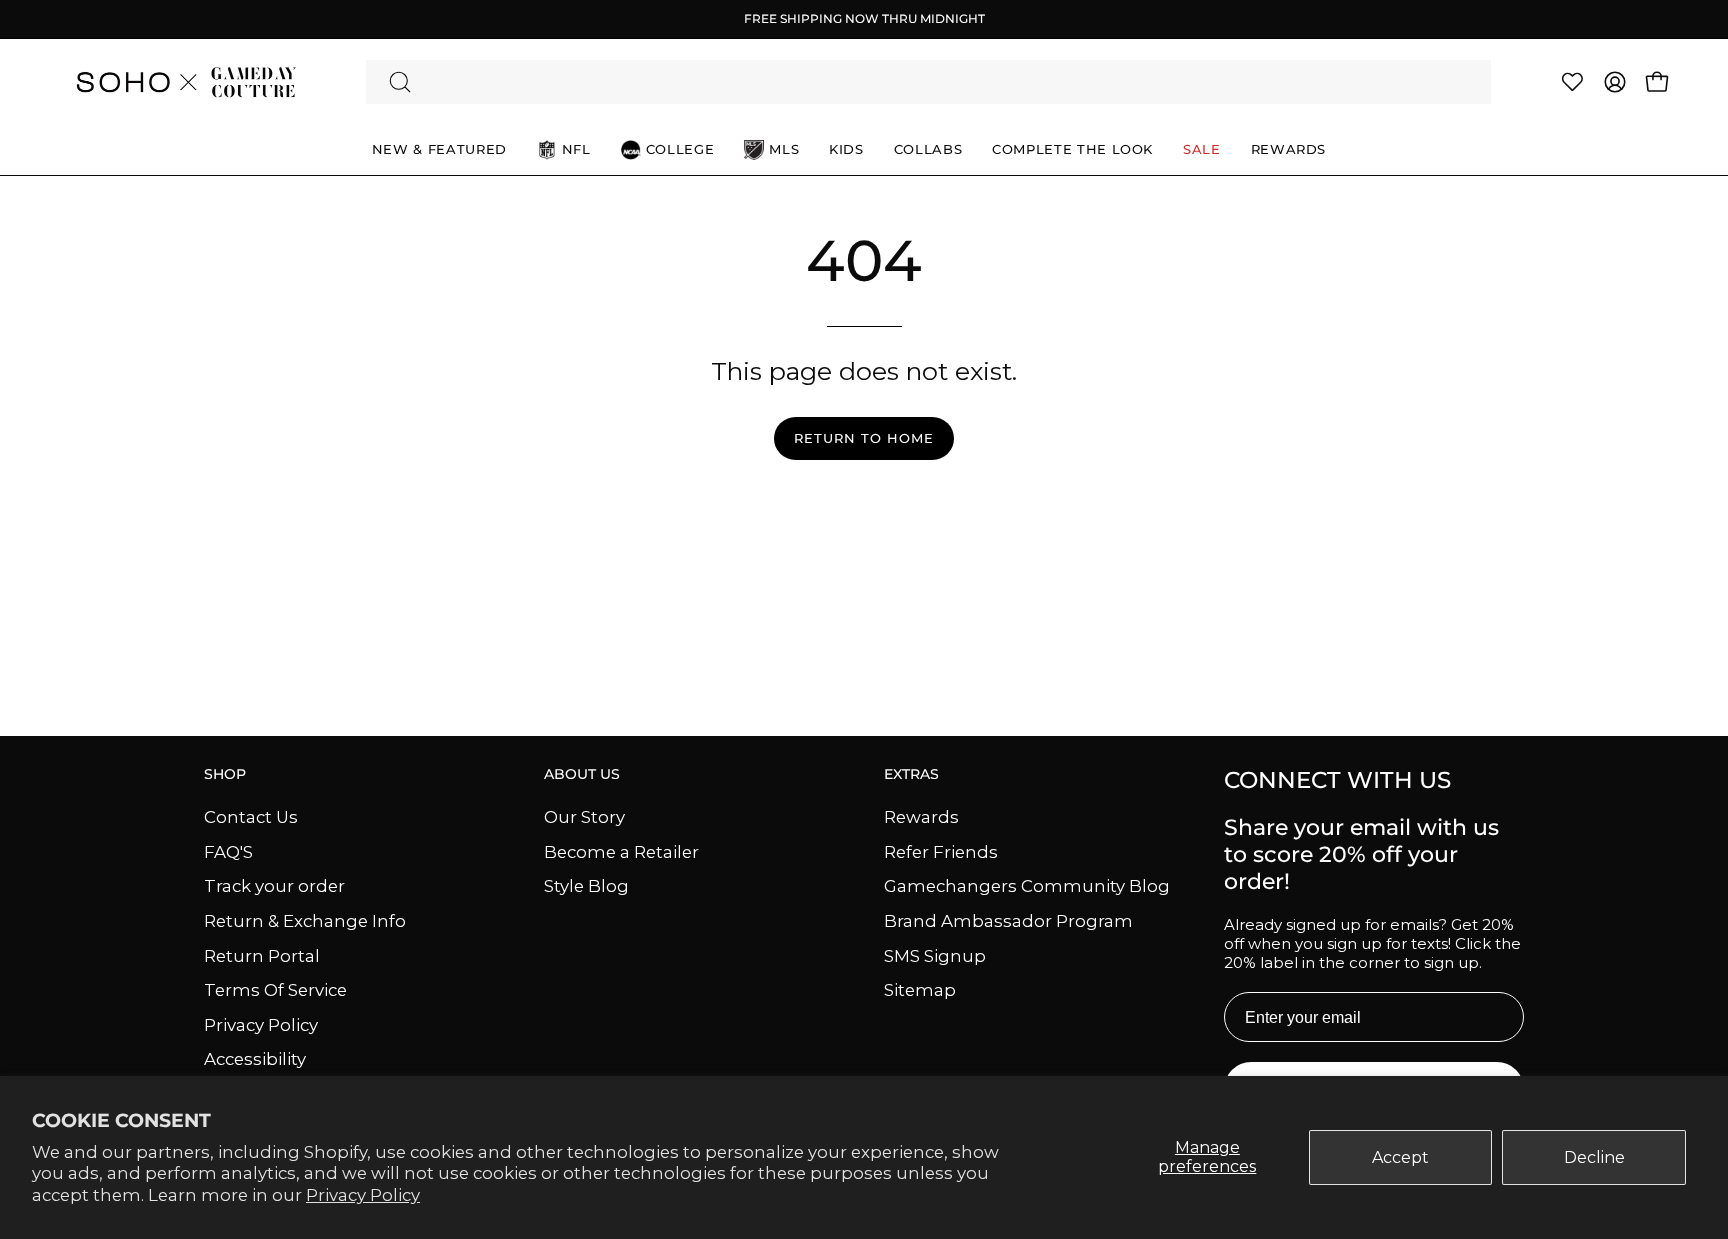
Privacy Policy (363, 1195)
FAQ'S (228, 851)
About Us (582, 774)
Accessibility (255, 1059)
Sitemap (920, 990)
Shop (225, 774)
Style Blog (586, 886)
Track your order (274, 886)
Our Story (584, 817)
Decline (1594, 1157)
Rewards (921, 817)
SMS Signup (935, 955)
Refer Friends (941, 851)
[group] (864, 19)
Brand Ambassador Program (1008, 920)
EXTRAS (911, 774)
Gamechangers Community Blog (1027, 886)
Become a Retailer (621, 851)
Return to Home (863, 438)
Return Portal (262, 955)
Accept (1400, 1157)
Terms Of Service (275, 990)
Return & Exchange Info (305, 920)
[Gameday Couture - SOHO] (185, 82)
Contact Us (251, 817)
